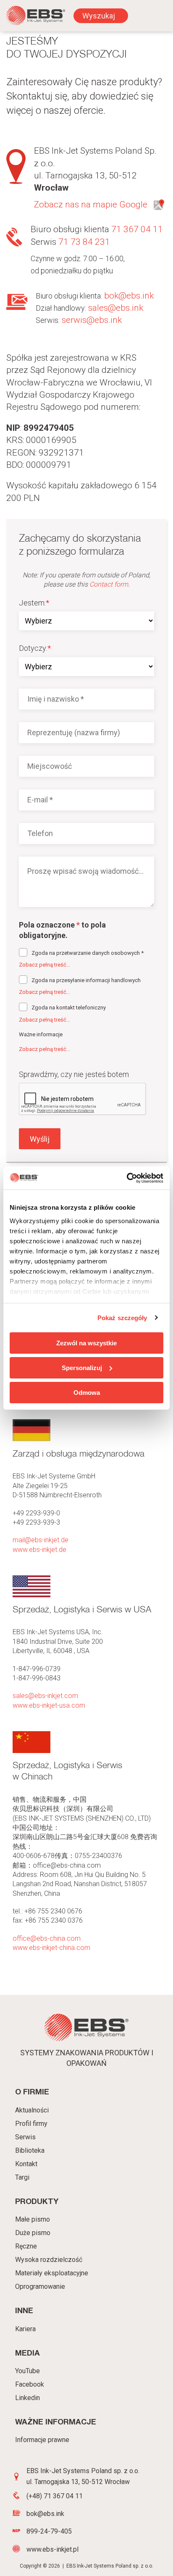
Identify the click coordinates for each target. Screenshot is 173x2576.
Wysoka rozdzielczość (49, 2260)
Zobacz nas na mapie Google (91, 204)
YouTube (28, 2371)
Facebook (30, 2384)
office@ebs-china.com (47, 1938)
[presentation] (83, 1099)
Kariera (25, 2329)
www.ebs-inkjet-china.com (51, 1948)
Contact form (109, 584)
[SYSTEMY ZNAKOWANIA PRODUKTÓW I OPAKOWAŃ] (36, 17)
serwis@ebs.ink (92, 320)
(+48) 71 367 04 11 (55, 2496)
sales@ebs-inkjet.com (45, 1696)
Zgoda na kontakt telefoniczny (69, 1008)
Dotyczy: (35, 648)
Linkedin (28, 2398)
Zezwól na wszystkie (86, 1343)
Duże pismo (33, 2233)
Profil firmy (31, 2124)
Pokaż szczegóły (122, 1317)
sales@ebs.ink (116, 308)
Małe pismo (33, 2219)
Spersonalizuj (82, 1368)
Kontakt (26, 2164)
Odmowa (87, 1392)
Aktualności (32, 2110)
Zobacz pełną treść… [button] (45, 965)
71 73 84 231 (84, 242)
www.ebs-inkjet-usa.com (49, 1705)
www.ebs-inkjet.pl (52, 2549)
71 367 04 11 (137, 229)
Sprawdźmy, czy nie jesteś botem (74, 1074)
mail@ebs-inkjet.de (41, 1540)
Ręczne (26, 2246)
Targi (22, 2177)
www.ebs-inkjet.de (39, 1550)
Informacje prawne (42, 2440)
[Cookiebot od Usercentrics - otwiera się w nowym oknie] (127, 1178)
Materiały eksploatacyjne (52, 2273)
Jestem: (34, 603)
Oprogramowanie (40, 2286)
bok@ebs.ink (129, 296)
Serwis (25, 2137)
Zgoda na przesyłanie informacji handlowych (86, 980)
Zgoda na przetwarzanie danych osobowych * (88, 953)
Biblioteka (30, 2150)
